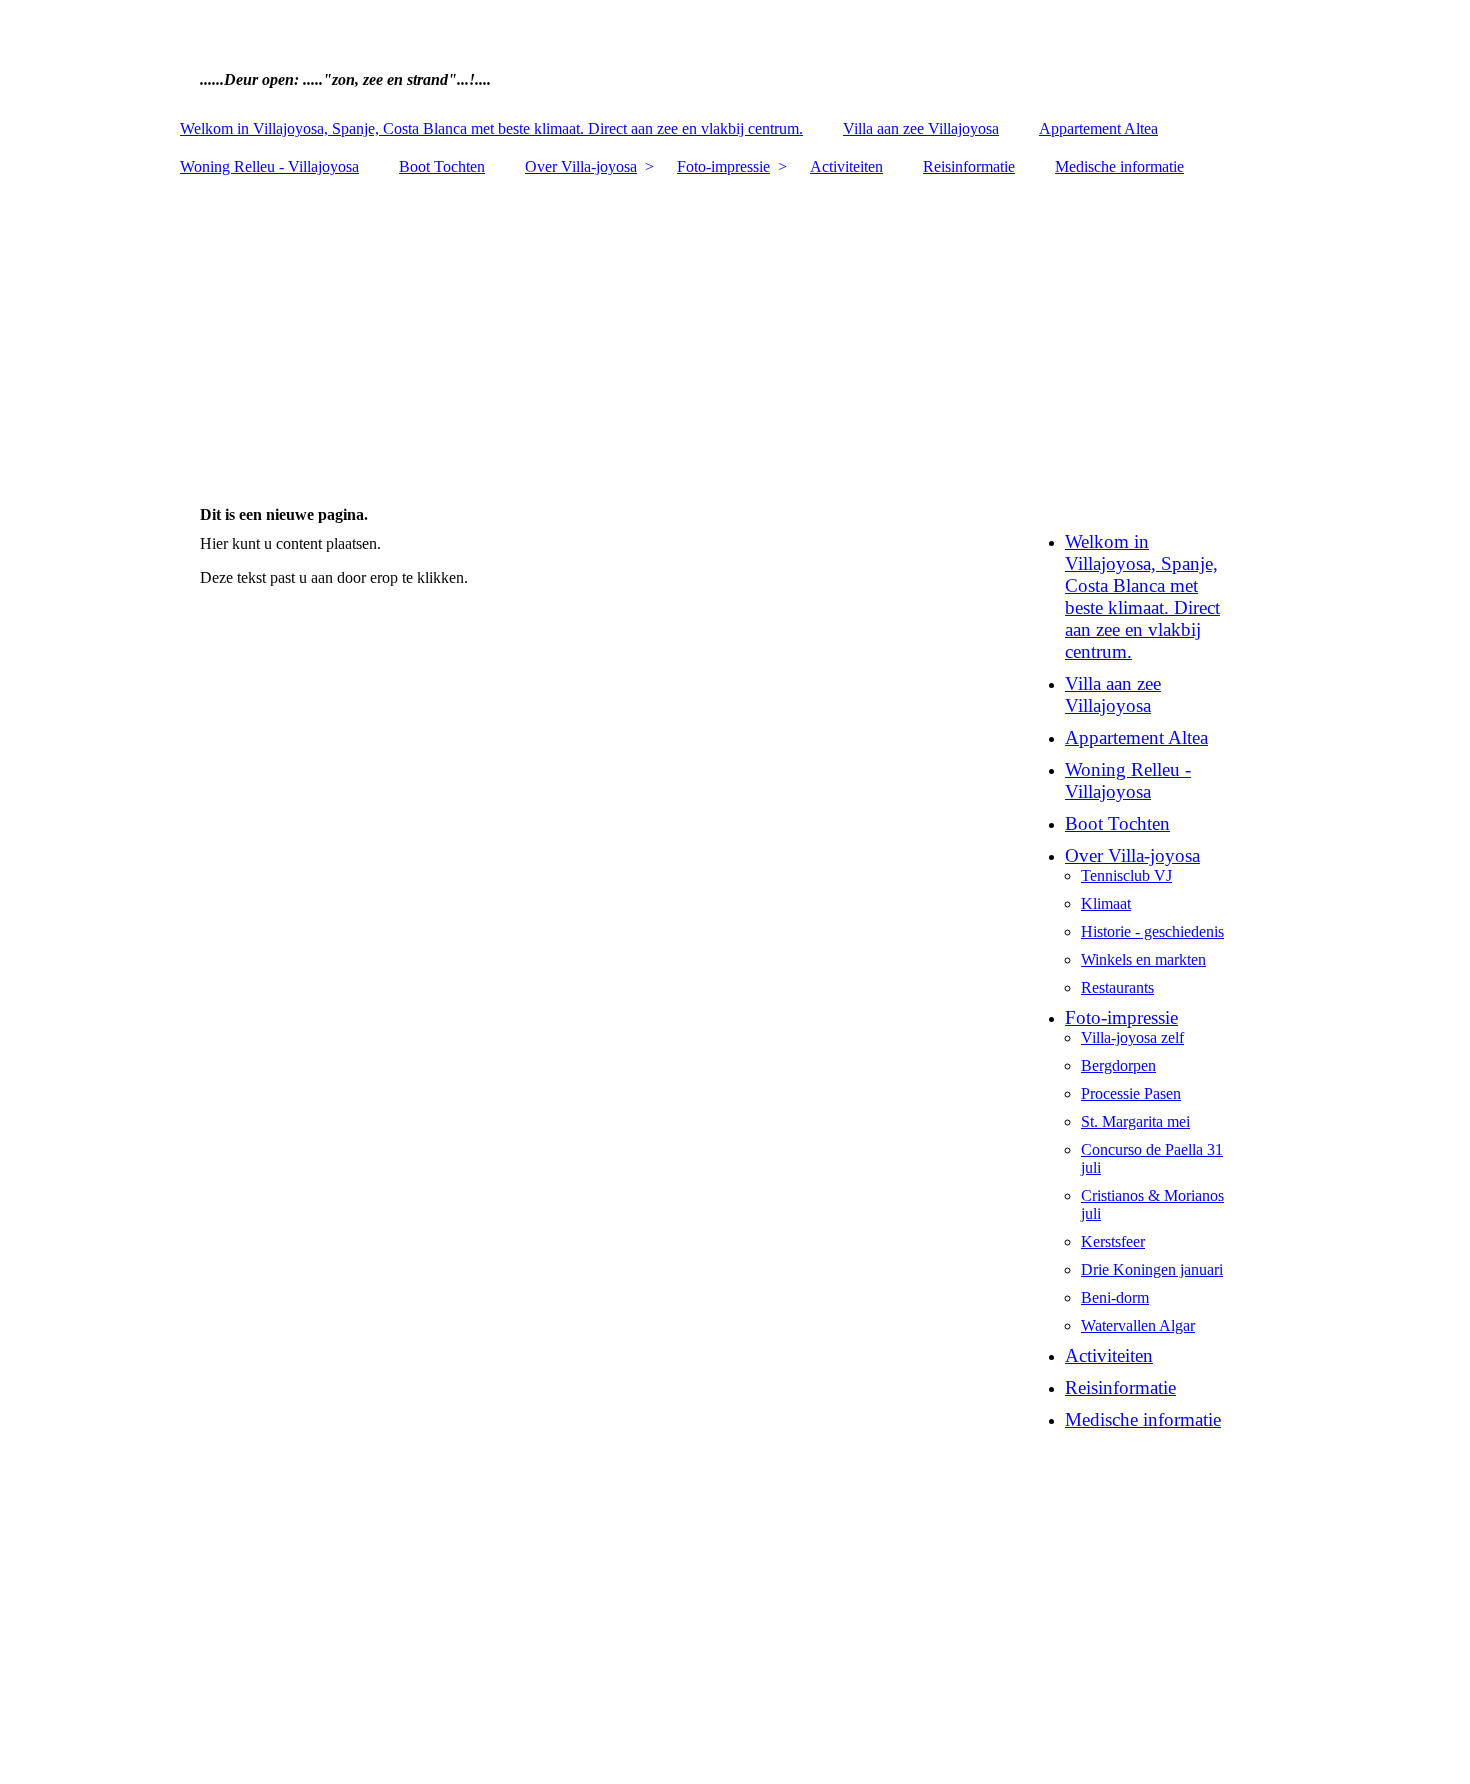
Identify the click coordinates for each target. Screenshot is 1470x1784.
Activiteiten (846, 166)
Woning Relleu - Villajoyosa (269, 166)
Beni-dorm (1115, 1297)
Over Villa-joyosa (581, 166)
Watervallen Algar (1138, 1325)
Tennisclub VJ (1126, 875)
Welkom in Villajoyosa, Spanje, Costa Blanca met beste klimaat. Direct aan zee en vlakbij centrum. (491, 128)
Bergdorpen (1118, 1065)
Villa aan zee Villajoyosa (921, 128)
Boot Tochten (442, 166)
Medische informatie (1119, 166)
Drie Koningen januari (1152, 1269)
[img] (735, 55)
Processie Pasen (1131, 1093)
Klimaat (1106, 903)
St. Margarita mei (1135, 1121)
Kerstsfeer (1113, 1241)
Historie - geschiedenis (1152, 931)
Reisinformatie (969, 166)
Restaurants (1117, 987)
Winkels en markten (1143, 959)
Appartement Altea (1098, 128)
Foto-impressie (723, 166)
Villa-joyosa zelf (1132, 1037)
